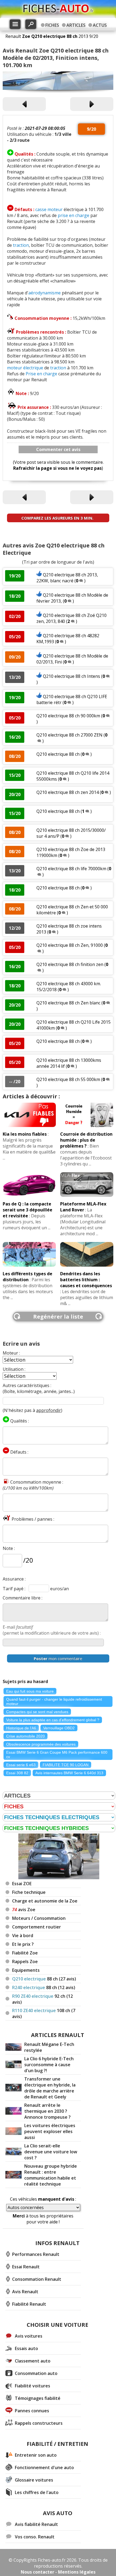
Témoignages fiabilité (38, 2398)
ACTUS (100, 25)
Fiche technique (29, 1892)
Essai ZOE (22, 1884)
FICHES (52, 25)
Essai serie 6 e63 (21, 1765)
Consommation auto (36, 2373)
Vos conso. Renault (35, 2537)
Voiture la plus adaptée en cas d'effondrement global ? (53, 1720)
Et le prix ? (23, 1944)
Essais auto (26, 2348)
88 (44, 1979)
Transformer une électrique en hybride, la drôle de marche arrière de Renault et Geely (50, 2088)
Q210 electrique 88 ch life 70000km (71, 869)
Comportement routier (37, 1927)
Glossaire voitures (34, 2480)
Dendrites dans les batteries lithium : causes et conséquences (86, 1280)
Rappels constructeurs (39, 2423)
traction (21, 245)
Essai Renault (26, 2267)
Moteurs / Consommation (39, 1918)
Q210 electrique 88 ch (58, 754)
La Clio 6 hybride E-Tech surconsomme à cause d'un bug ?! (49, 2065)
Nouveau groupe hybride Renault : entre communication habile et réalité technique (51, 2175)
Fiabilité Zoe (25, 1953)
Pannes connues (32, 2411)
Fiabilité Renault (29, 2304)
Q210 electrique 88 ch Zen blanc (69, 1003)
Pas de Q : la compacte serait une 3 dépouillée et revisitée (28, 1210)
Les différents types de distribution (28, 1277)
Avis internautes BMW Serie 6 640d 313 (69, 1773)
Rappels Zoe (25, 1961)
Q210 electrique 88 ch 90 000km (68, 716)
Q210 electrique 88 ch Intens (71, 676)
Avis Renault (25, 2292)
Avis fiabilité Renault (36, 2524)
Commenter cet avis (58, 449)
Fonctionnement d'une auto (44, 2467)
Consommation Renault (37, 2279)
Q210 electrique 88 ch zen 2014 (68, 792)
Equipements (26, 1970)
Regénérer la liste (58, 1317)
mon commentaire (58, 1658)
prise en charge (74, 215)
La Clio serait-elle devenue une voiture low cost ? (51, 2152)
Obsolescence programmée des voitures (41, 1744)
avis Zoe (24, 1910)
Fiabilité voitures (33, 2386)
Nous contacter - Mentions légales (58, 2572)
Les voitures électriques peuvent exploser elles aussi (50, 2131)
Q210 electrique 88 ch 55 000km (68, 1079)
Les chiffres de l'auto (37, 2492)
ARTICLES (76, 25)
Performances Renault (36, 2254)
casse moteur (49, 209)
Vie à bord (23, 1936)
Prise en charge (41, 374)
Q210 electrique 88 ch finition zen (70, 964)
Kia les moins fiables (25, 1134)
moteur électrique (25, 368)
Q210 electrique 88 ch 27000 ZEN (69, 735)
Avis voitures (29, 2336)
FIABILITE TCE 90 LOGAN (66, 1765)
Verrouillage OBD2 (59, 1728)
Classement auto (33, 2361)
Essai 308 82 (17, 1773)
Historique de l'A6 (21, 1728)
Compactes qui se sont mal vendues (37, 1712)
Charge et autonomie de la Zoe (45, 1901)
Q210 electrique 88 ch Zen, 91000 (70, 945)
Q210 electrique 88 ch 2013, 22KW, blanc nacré (67, 578)
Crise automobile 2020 (25, 1736)
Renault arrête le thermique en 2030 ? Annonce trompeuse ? (47, 2111)
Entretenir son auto (36, 2455)
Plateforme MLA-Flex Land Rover (83, 1207)
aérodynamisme (45, 293)
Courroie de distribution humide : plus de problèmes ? (86, 1140)
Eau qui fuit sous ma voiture (30, 1691)
